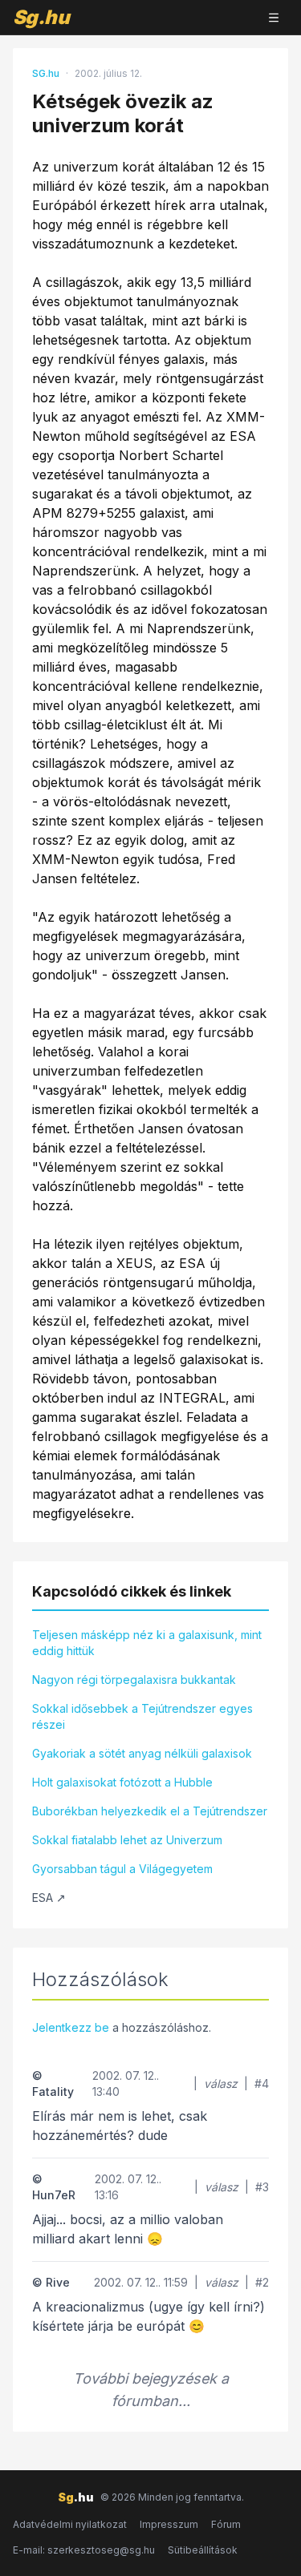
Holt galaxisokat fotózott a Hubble (122, 1782)
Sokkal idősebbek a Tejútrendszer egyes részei (142, 1716)
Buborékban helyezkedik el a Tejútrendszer (150, 1811)
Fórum (226, 2524)
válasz (221, 2083)
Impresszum (169, 2524)
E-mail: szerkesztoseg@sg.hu (84, 2550)
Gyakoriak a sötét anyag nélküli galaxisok (142, 1753)
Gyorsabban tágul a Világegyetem (122, 1869)
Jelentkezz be (71, 2027)
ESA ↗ (49, 1898)
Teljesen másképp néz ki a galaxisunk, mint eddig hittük (147, 1643)
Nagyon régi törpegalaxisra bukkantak (134, 1680)
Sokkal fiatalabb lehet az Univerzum (127, 1840)
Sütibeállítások (203, 2550)
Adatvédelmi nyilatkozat (70, 2524)
